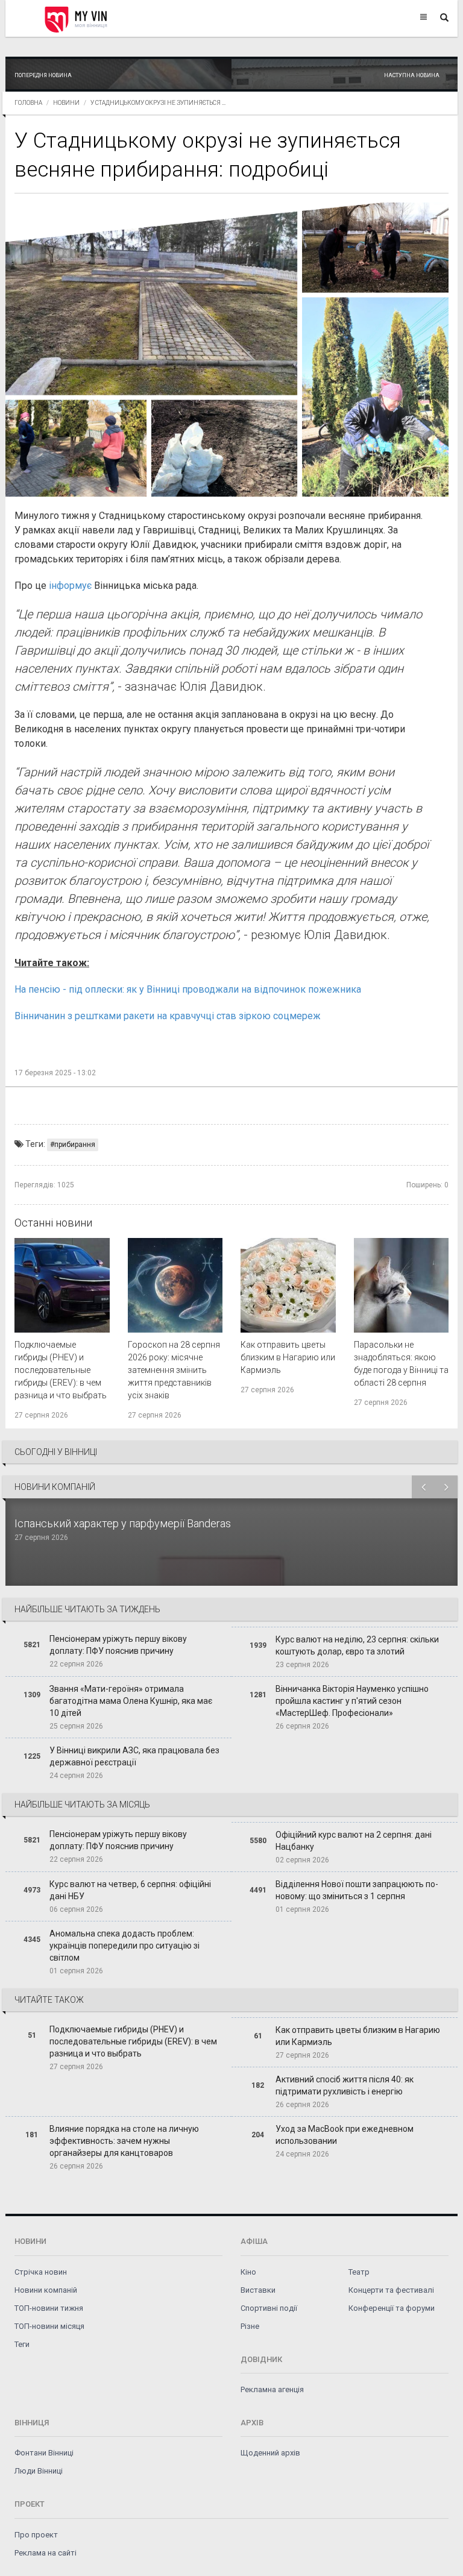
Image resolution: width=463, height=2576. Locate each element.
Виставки (258, 2290)
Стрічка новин (41, 2272)
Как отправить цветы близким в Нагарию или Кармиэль (288, 1357)
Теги (22, 2344)
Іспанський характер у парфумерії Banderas (124, 1523)
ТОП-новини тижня (49, 2308)
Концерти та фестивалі (391, 2290)
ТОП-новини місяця (49, 2326)
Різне (250, 2326)
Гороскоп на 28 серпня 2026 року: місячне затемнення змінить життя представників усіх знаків (174, 1370)
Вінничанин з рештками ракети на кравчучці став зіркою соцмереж (168, 1016)
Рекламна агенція (272, 2389)
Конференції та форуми (392, 2308)
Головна (28, 103)
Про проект (36, 2535)
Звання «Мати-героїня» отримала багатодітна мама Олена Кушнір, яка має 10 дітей (131, 1701)
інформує (71, 586)
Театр (359, 2272)
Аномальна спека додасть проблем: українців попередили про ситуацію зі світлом (124, 1946)
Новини (66, 103)
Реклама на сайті (46, 2553)
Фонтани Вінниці (44, 2453)
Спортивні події (269, 2308)
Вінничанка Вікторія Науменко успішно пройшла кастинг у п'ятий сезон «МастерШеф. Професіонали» (352, 1701)
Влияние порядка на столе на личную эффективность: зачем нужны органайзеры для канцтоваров (124, 2141)
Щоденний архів (270, 2453)
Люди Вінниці (39, 2471)
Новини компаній (46, 2290)
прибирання (75, 1145)
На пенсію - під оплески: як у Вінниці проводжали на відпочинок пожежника (189, 989)
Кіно (248, 2272)
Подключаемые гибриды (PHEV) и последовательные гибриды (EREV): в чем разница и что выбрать (61, 1370)
